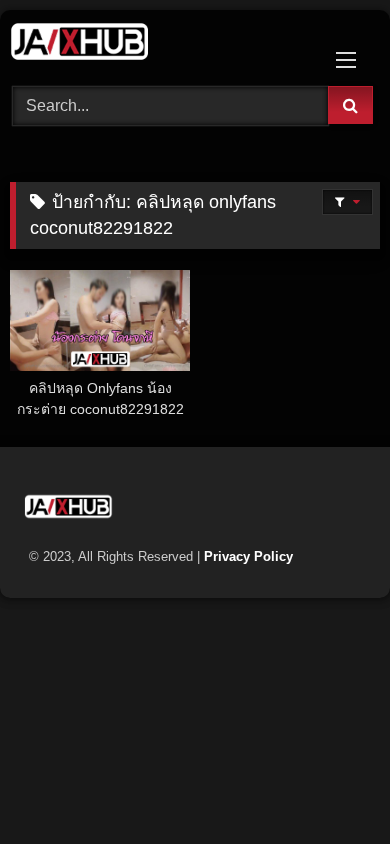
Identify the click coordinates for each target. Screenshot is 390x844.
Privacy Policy (248, 556)
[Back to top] (328, 784)
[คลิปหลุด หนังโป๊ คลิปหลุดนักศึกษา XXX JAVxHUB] (160, 45)
